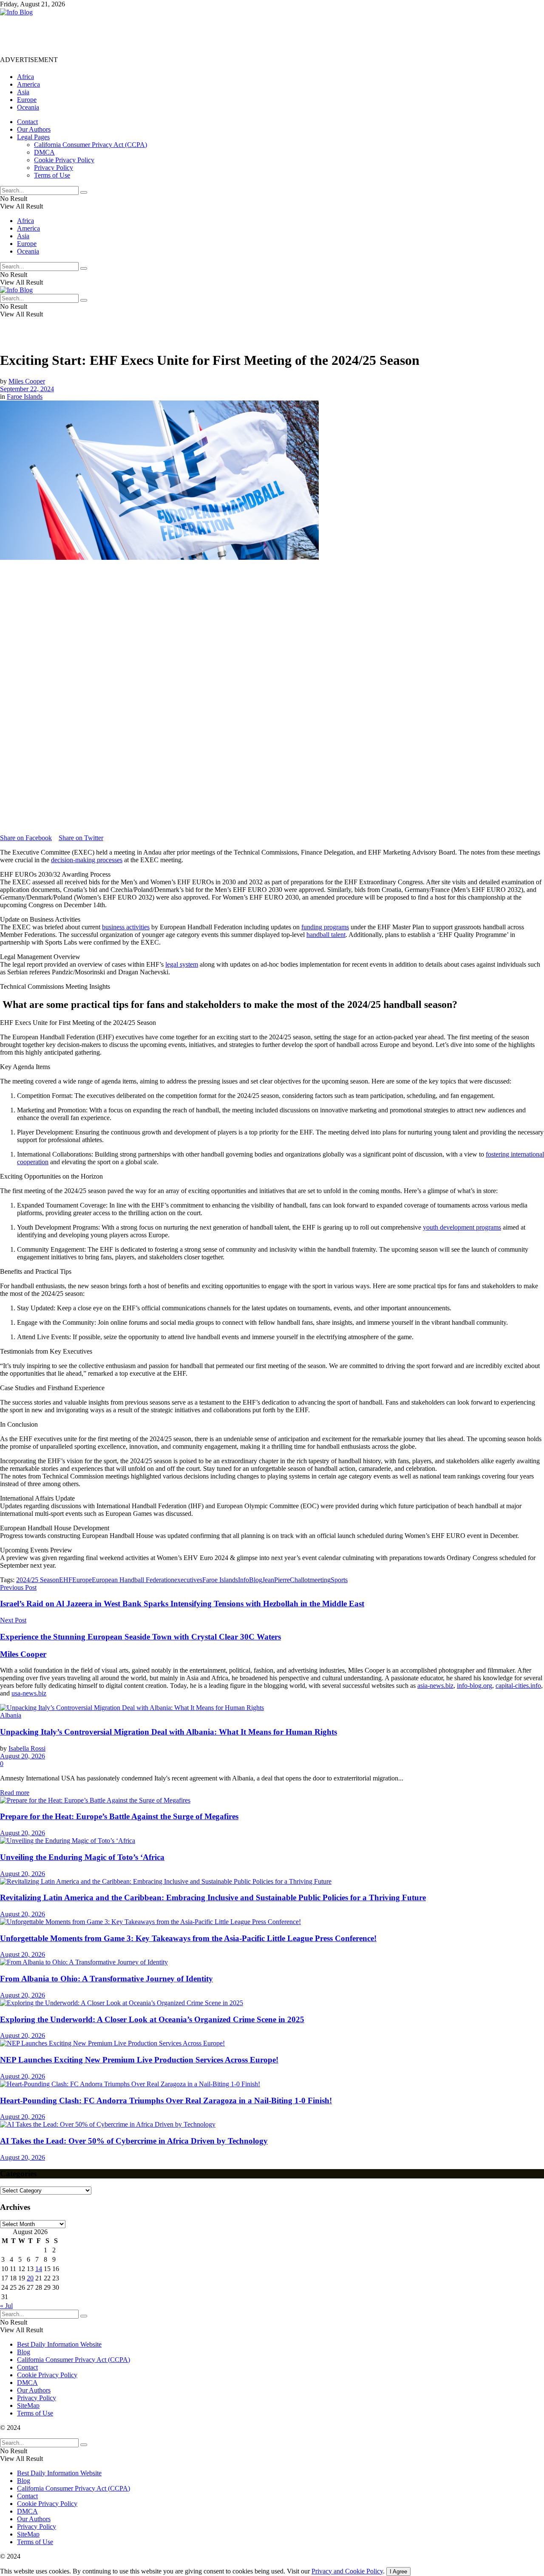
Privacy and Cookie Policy (347, 2571)
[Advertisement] (155, 35)
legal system (182, 964)
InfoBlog (250, 1580)
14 (39, 2269)
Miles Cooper (27, 381)
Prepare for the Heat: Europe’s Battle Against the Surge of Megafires (119, 1816)
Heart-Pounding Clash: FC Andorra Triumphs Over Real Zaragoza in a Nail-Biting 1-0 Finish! (166, 2101)
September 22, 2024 (27, 389)
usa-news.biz (29, 1693)
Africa (25, 77)
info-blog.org (475, 1686)
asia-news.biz (435, 1686)
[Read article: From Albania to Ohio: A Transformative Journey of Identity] (272, 1962)
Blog (24, 2352)
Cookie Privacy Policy (64, 160)
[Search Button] (84, 192)
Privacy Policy (54, 168)
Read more (15, 1793)
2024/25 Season (38, 1580)
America (28, 84)
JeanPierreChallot (286, 1580)
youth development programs (462, 1227)
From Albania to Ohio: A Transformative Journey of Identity (106, 1979)
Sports (339, 1580)
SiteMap (28, 2405)
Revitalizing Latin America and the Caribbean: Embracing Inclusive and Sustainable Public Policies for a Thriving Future (213, 1897)
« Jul (6, 2306)
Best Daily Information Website (59, 2344)
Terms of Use (52, 175)
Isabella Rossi (27, 1748)
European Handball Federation (133, 1580)
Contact (27, 122)
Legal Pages (33, 137)
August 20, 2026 (23, 1756)
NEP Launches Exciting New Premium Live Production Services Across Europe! (139, 2060)
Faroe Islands (25, 396)
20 (30, 2278)
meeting (320, 1580)
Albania (11, 1715)
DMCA (44, 152)
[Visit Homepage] (16, 12)
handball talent (326, 935)
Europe (27, 100)
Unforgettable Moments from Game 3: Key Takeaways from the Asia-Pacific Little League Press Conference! (188, 1938)
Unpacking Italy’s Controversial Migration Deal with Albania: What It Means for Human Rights (169, 1732)
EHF (66, 1580)
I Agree (398, 2572)
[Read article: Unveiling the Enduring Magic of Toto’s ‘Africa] (272, 1841)
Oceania (28, 107)
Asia (23, 92)
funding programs (325, 927)
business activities (126, 927)
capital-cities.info (518, 1686)
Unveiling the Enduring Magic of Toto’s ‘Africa (82, 1857)
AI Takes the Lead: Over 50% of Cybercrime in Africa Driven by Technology (134, 2141)
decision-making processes (87, 860)
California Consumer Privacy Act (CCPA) (91, 145)
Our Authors (34, 129)
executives (188, 1580)
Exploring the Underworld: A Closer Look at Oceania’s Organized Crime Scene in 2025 (152, 2019)
